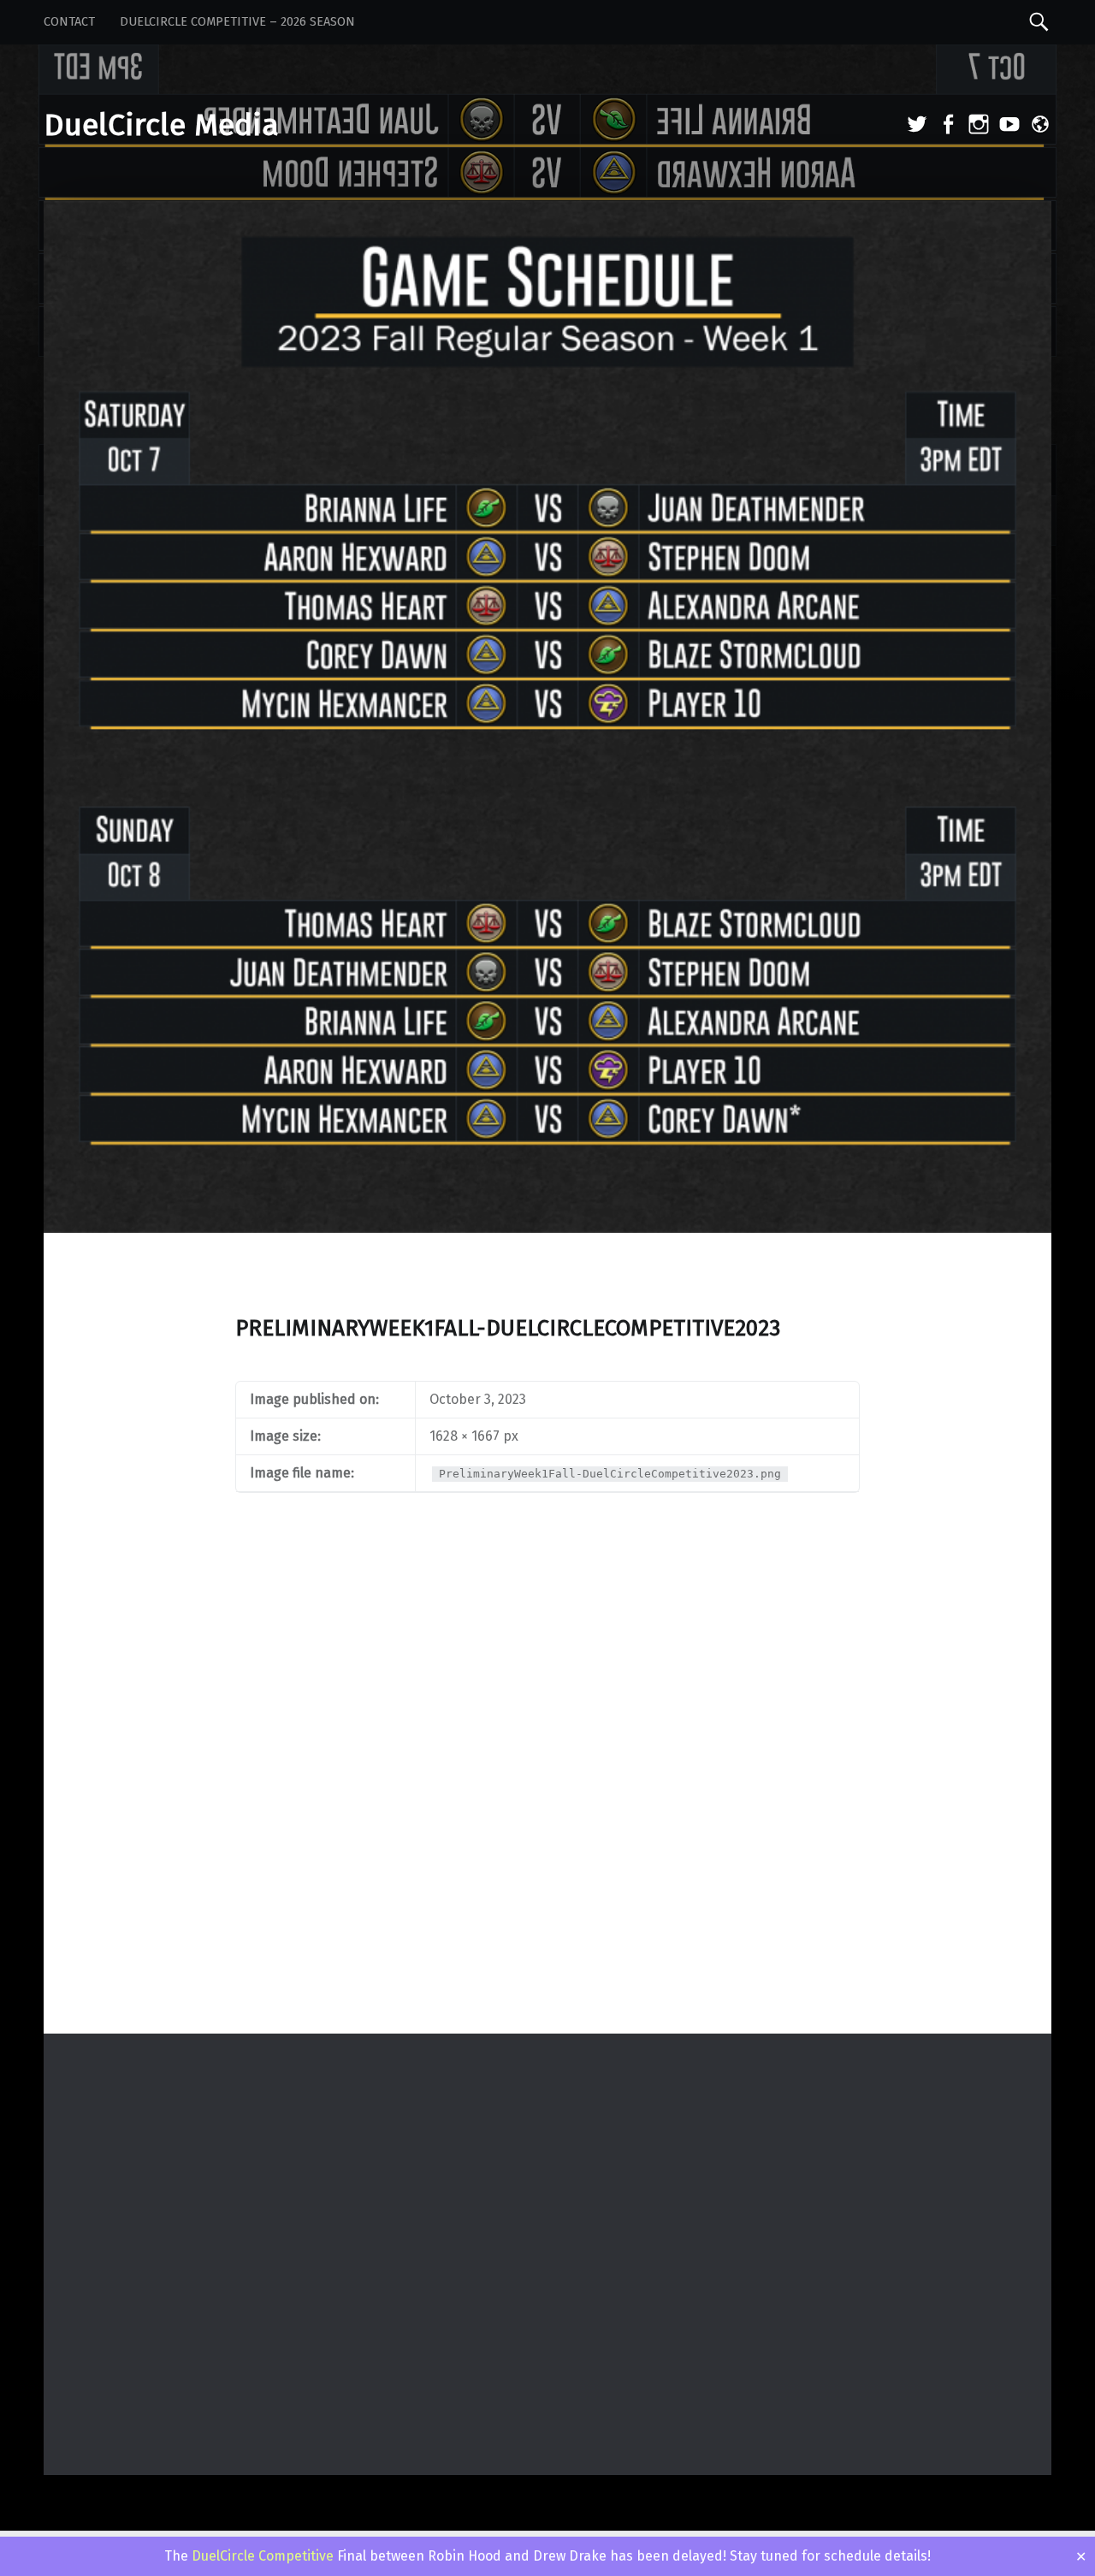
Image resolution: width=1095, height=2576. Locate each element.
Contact (69, 22)
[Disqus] (547, 1809)
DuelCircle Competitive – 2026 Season (237, 22)
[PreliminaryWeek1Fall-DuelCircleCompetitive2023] (547, 212)
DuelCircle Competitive (263, 2556)
